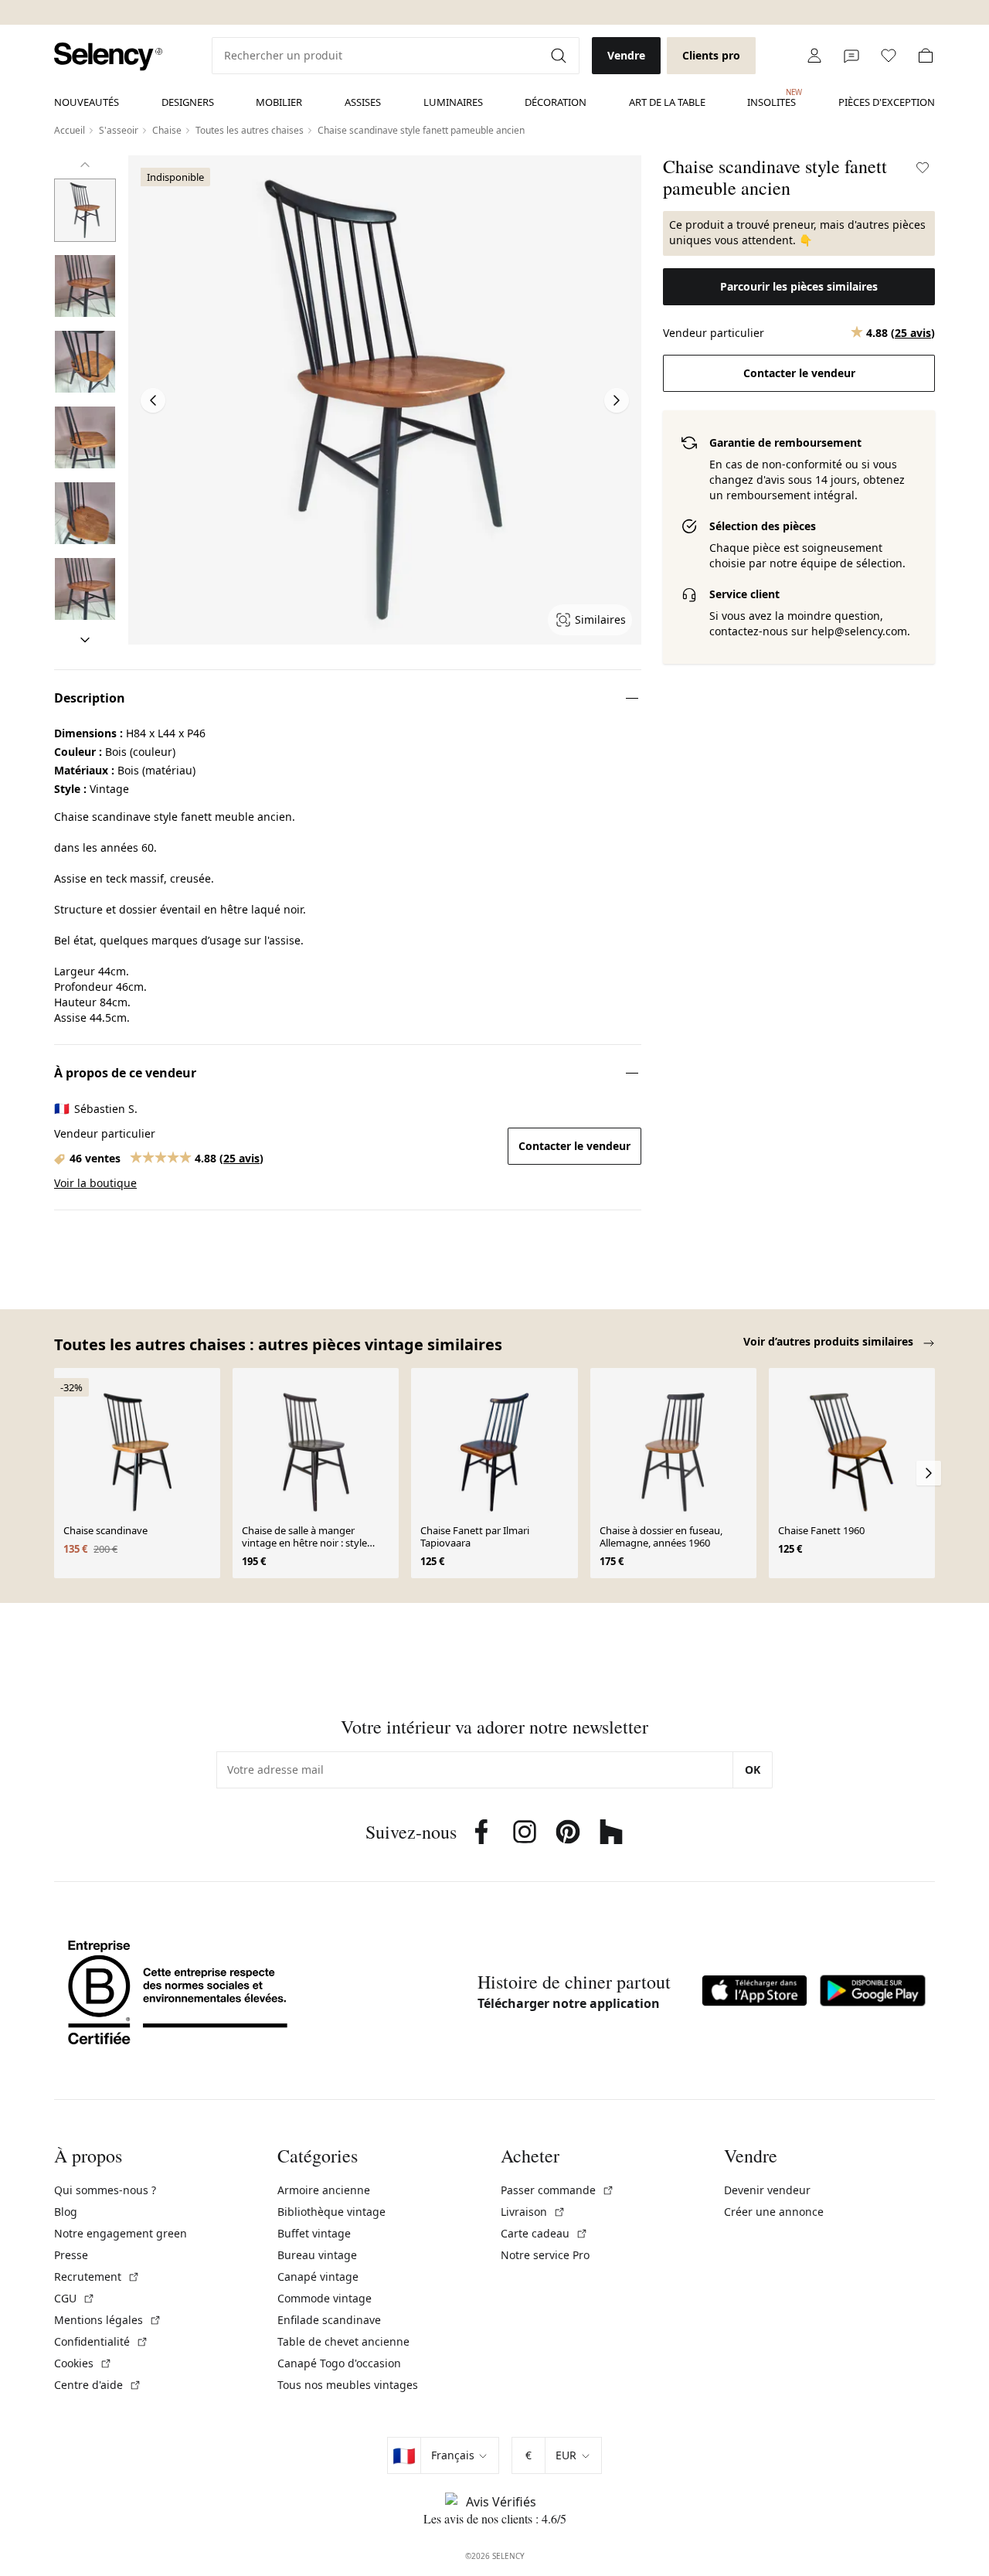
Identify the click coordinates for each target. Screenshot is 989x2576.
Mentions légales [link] (108, 2320)
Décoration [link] (556, 102)
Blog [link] (66, 2212)
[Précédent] (85, 165)
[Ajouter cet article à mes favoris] (923, 168)
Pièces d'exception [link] (887, 102)
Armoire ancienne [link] (324, 2190)
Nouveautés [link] (87, 102)
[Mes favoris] (889, 56)
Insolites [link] (771, 98)
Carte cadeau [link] (544, 2233)
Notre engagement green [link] (121, 2233)
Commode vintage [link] (325, 2298)
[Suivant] (85, 640)
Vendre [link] (626, 55)
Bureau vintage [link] (317, 2255)
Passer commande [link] (557, 2190)
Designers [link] (188, 102)
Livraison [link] (533, 2212)
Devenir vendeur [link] (767, 2190)
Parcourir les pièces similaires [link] (799, 286)
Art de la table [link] (667, 102)
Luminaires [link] (453, 102)
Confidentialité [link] (101, 2341)
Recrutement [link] (97, 2277)
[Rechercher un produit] (560, 56)
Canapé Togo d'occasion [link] (339, 2363)
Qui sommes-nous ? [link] (105, 2190)
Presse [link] (71, 2255)
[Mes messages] (851, 56)
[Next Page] (617, 400)
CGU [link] (75, 2298)
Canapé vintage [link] (318, 2277)
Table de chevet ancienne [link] (343, 2341)
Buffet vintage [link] (314, 2233)
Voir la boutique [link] (95, 1183)
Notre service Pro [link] (545, 2255)
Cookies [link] (83, 2363)
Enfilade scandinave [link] (329, 2320)
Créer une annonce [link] (774, 2212)
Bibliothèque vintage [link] (331, 2212)
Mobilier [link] (279, 102)
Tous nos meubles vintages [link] (348, 2385)
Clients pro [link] (711, 55)
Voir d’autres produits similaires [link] (830, 1341)
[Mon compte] (814, 56)
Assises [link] (363, 102)
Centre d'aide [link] (98, 2385)
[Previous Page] (153, 400)
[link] (108, 57)
